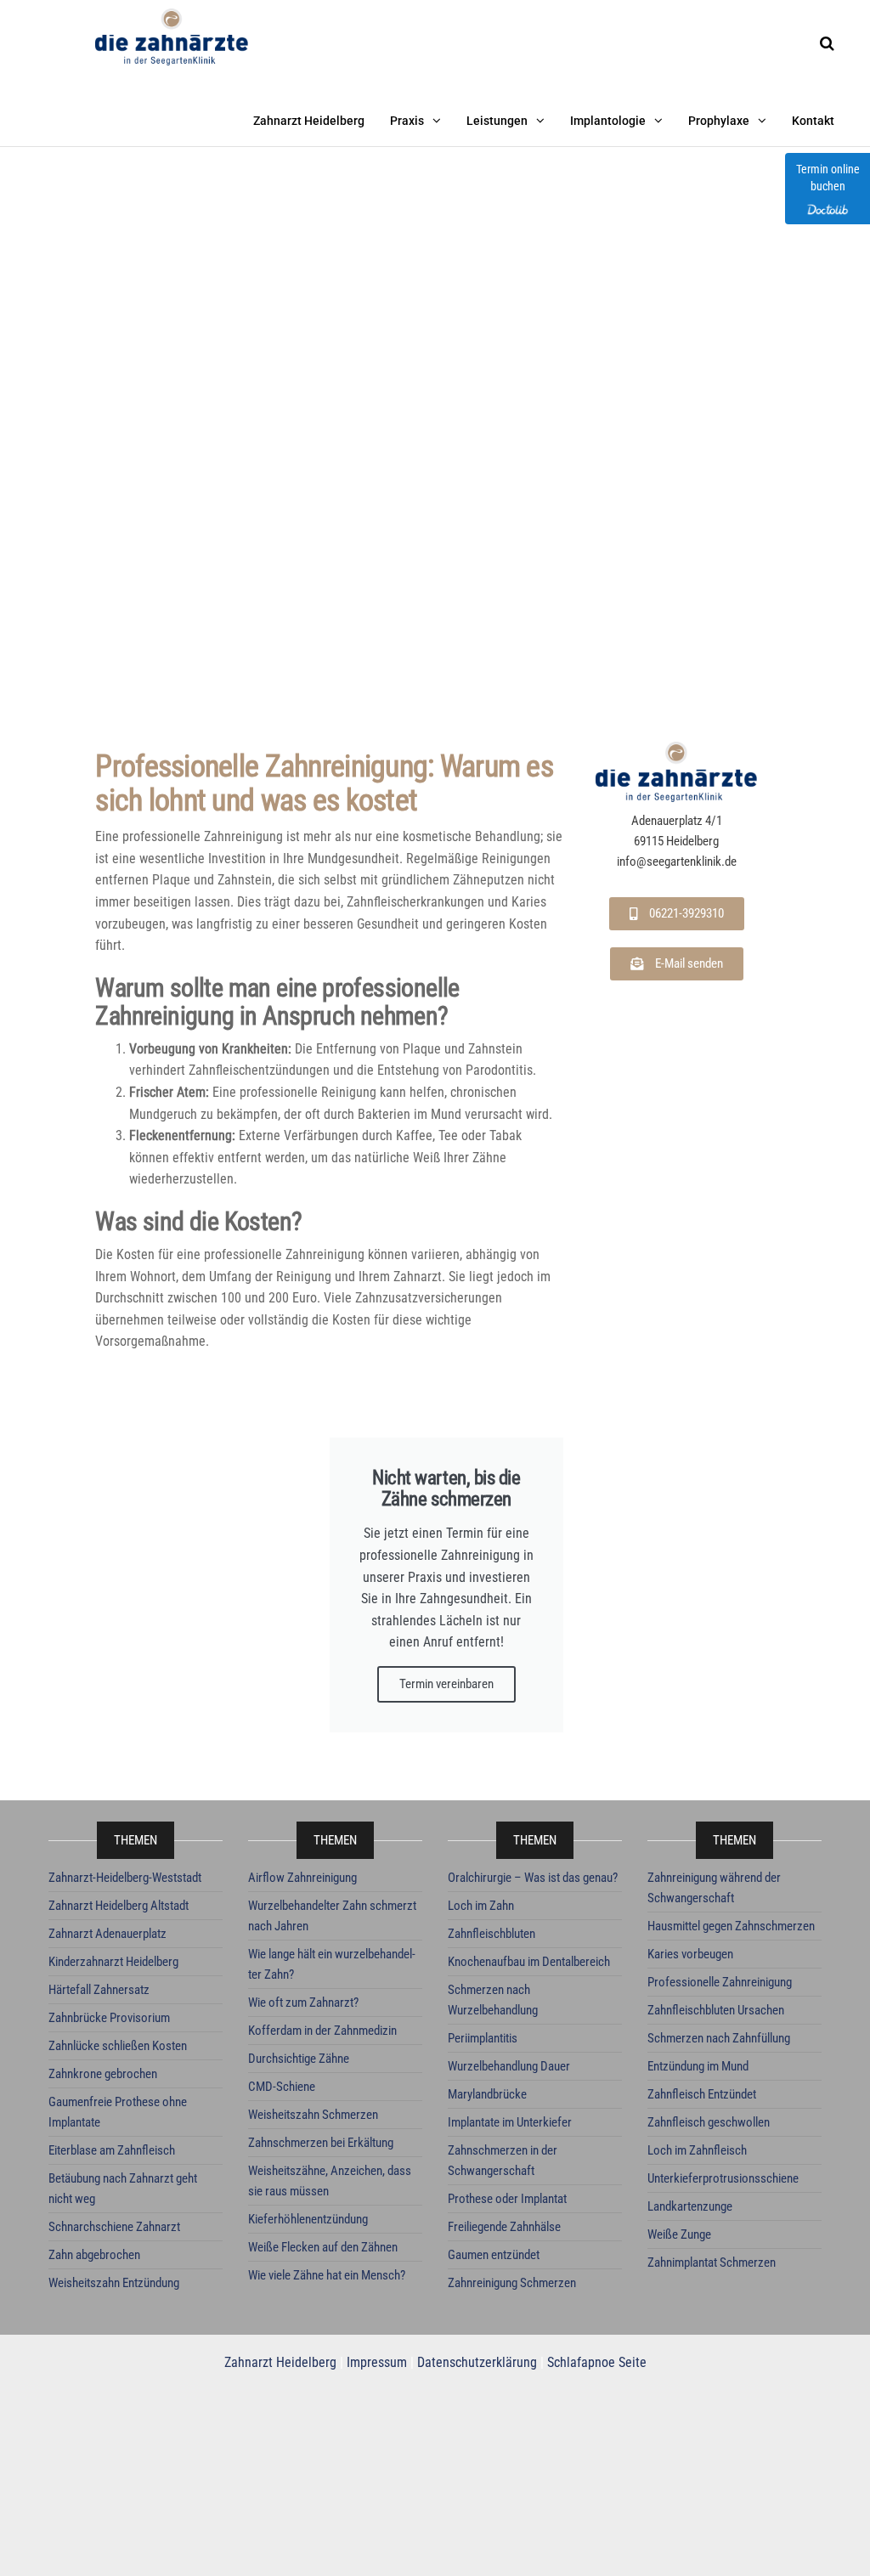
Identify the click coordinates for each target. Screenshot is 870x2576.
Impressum (377, 2362)
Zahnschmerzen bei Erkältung (321, 2143)
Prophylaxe (719, 121)
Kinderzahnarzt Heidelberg (113, 1962)
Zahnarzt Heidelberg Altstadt (119, 1906)
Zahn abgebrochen (94, 2255)
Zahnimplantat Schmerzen (712, 2262)
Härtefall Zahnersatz (99, 1990)
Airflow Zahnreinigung (302, 1878)
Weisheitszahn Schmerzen (313, 2115)
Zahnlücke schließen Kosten (118, 2046)
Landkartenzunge (690, 2206)
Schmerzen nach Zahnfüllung (719, 2038)
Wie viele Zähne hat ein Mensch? (327, 2275)
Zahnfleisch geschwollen (709, 2122)
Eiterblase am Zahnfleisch (112, 2150)
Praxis (407, 121)
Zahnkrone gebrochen (103, 2074)
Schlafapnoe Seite (597, 2362)
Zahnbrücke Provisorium (109, 2018)
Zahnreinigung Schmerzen (512, 2283)
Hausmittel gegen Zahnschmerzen (731, 1926)
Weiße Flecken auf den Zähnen (323, 2247)
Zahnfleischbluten (491, 1934)
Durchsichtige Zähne (299, 2059)
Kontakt (813, 121)
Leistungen (497, 121)
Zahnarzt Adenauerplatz (107, 1934)
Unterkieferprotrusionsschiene (723, 2178)
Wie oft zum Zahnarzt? (303, 2003)
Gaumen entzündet (494, 2255)
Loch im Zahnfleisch (697, 2150)
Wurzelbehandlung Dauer (509, 2066)
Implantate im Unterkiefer (510, 2122)
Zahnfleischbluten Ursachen (716, 2010)
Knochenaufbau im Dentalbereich (529, 1962)
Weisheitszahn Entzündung (114, 2283)
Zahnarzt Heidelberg (309, 121)
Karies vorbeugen (690, 1954)
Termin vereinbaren (446, 1684)
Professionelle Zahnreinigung (720, 1982)
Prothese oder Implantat (507, 2199)
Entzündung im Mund (698, 2066)
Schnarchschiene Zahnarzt (114, 2227)
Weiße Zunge (679, 2234)
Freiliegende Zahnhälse (504, 2227)
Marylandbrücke (487, 2094)
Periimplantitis (483, 2038)
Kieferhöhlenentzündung (308, 2219)
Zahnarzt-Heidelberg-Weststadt (125, 1878)
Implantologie (608, 121)
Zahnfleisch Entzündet (702, 2094)
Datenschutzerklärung (477, 2362)
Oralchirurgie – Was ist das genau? (533, 1878)
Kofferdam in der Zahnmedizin (322, 2031)
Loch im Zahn (481, 1906)
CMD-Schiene (282, 2087)
